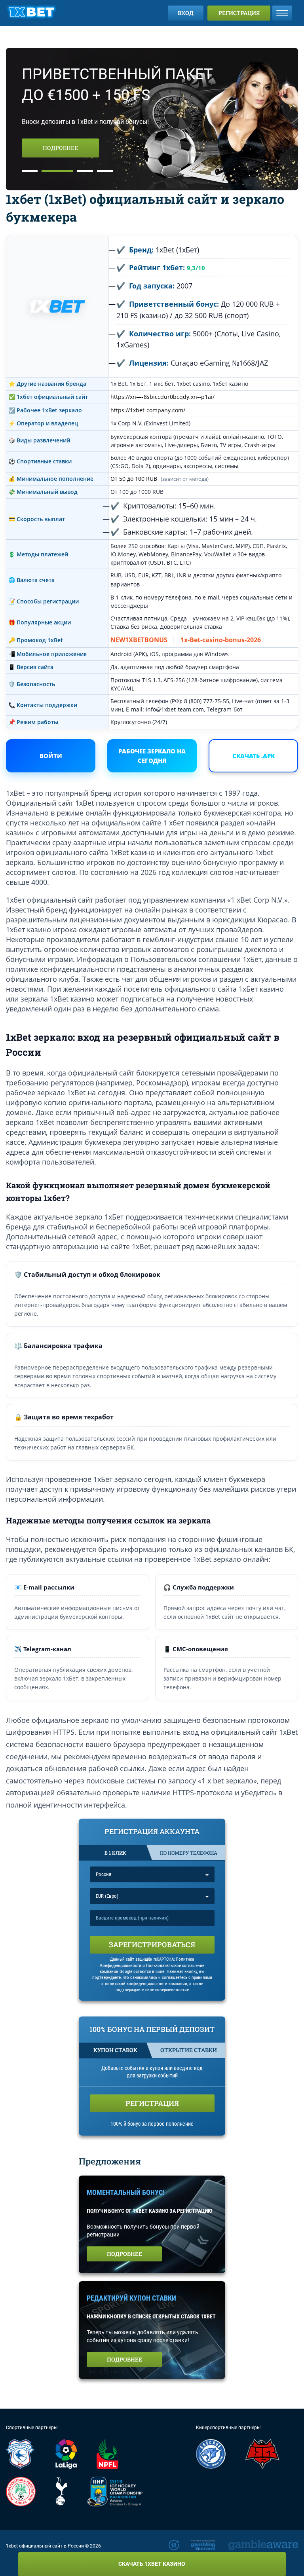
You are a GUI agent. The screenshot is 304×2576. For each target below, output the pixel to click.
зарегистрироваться (152, 1944)
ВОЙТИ (51, 756)
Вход (186, 13)
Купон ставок (115, 2050)
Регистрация (239, 13)
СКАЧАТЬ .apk (254, 756)
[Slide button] (30, 171)
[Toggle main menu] (282, 13)
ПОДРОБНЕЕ (60, 148)
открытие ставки (189, 2050)
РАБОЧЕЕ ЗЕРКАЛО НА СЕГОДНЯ (152, 756)
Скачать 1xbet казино (152, 2564)
